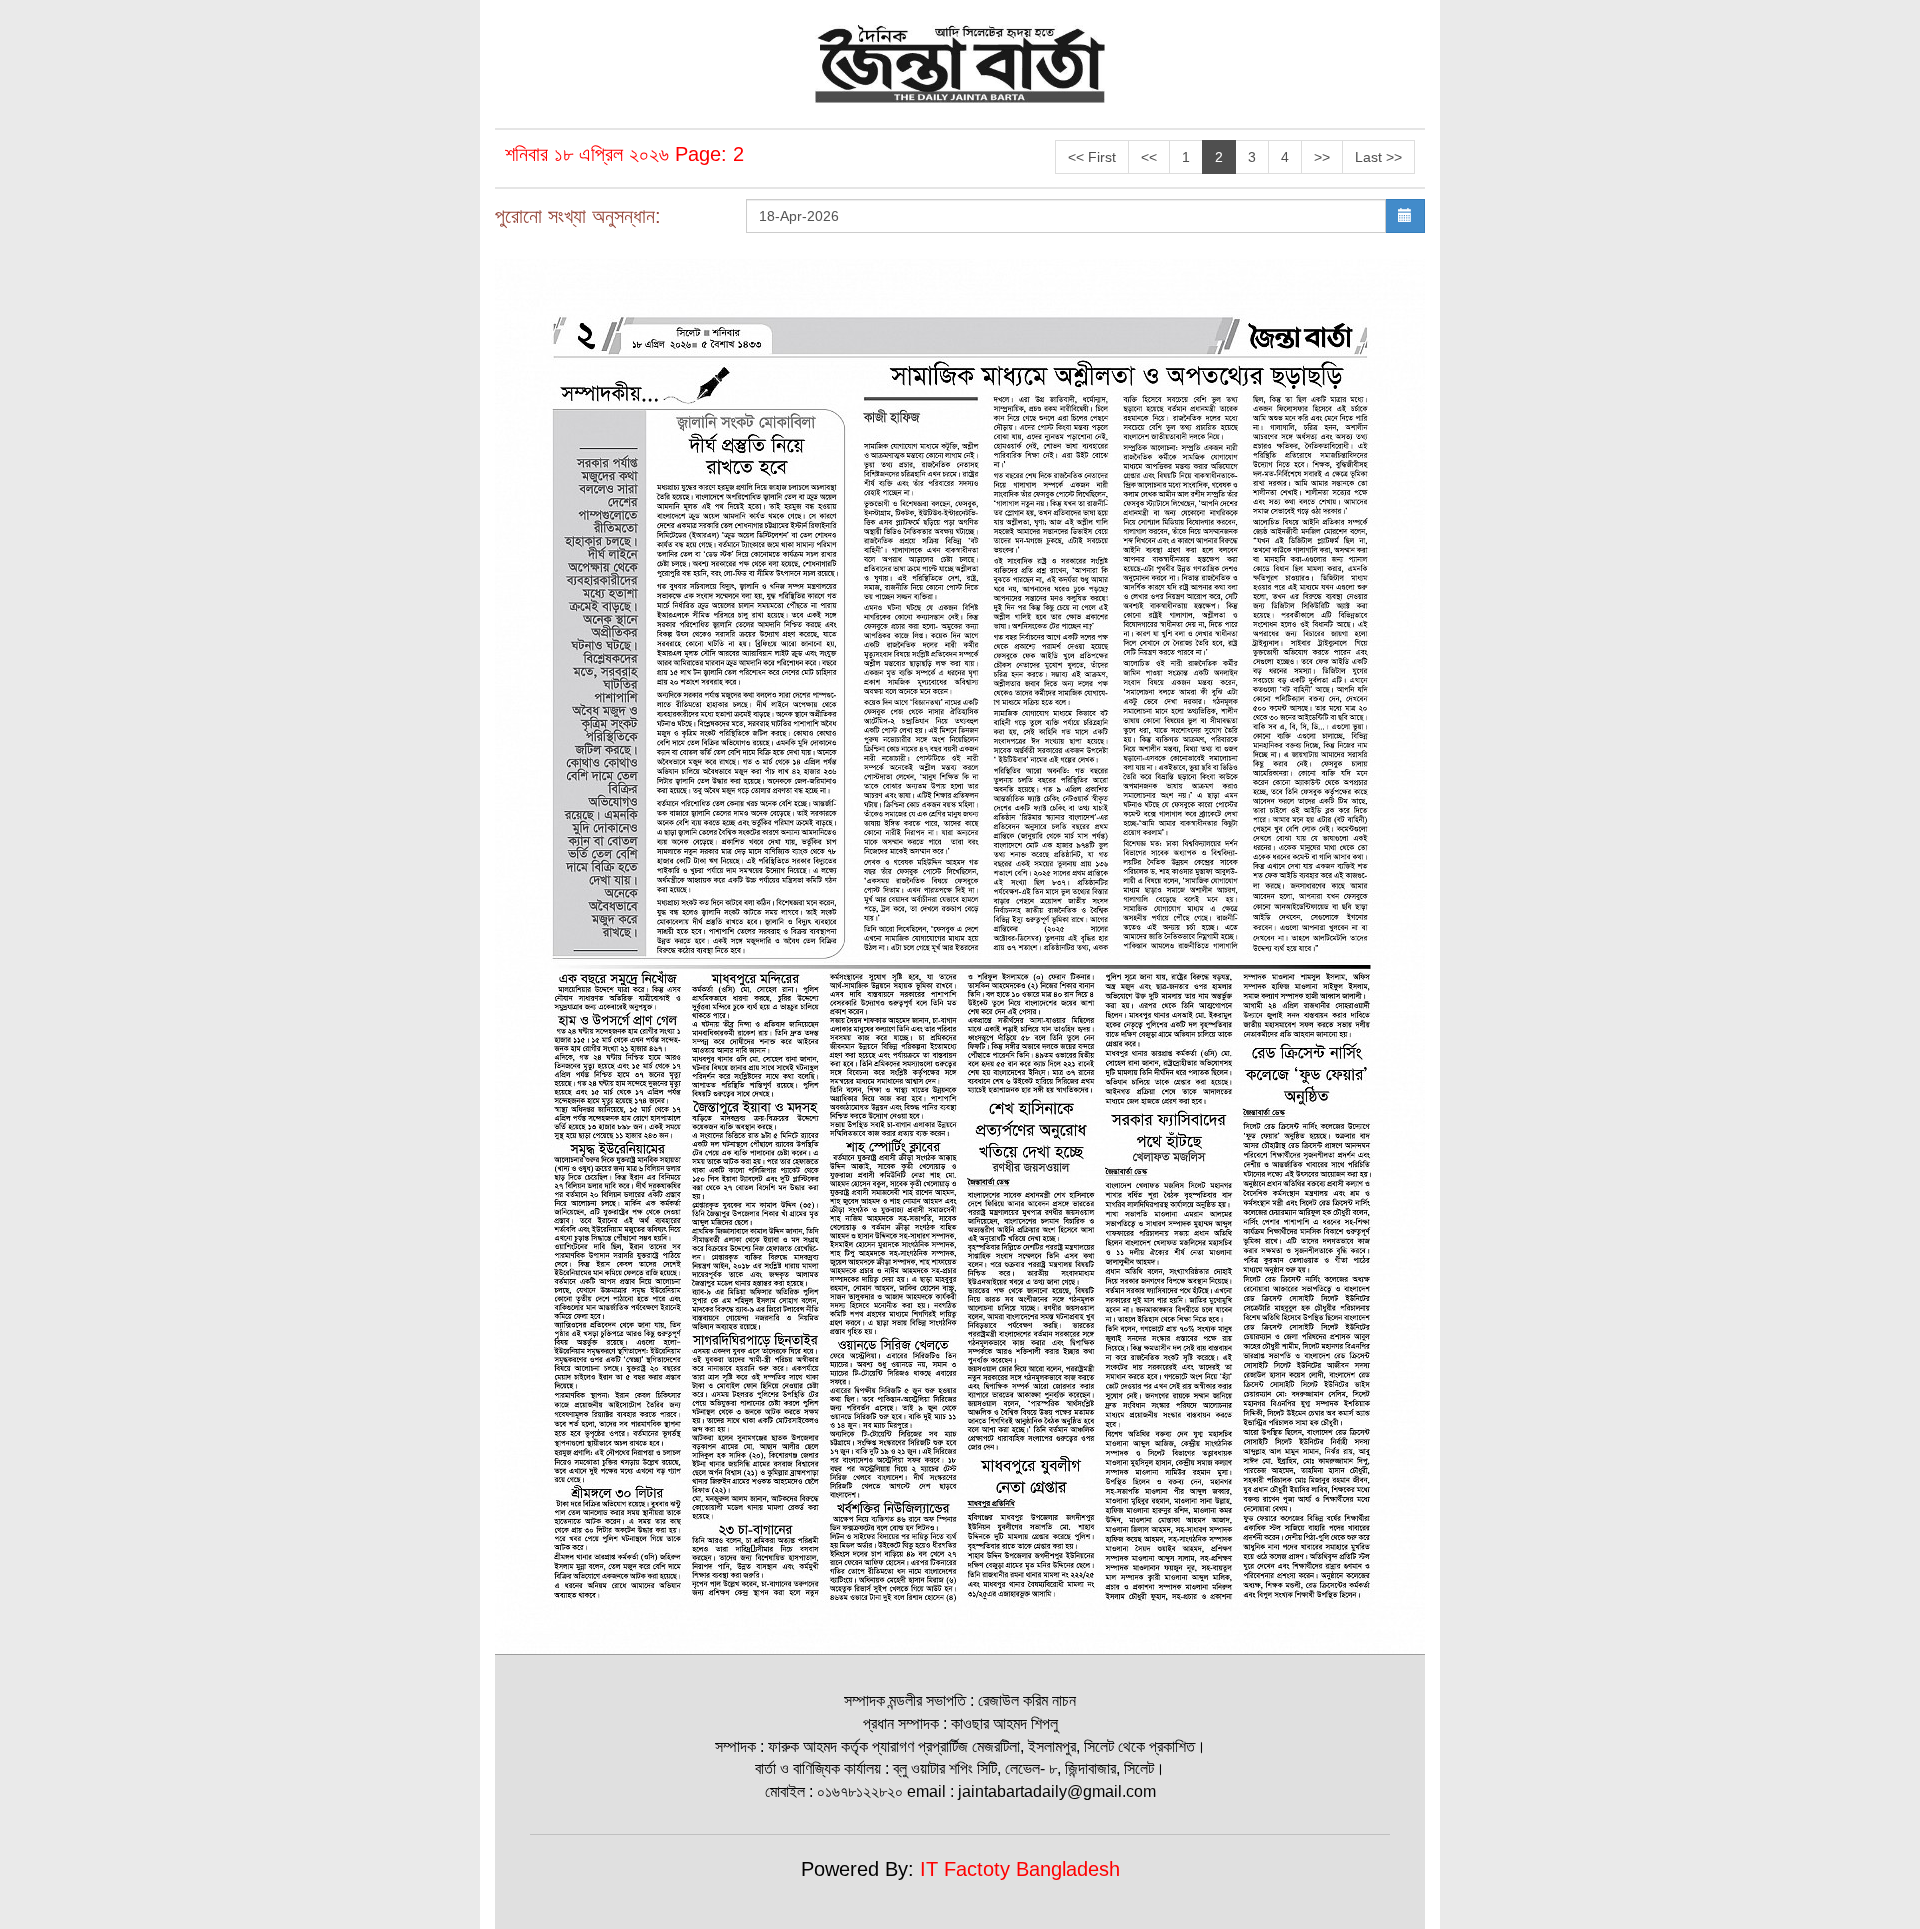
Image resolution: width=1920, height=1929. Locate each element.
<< (1149, 157)
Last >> (1378, 157)
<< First (1092, 157)
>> (1322, 157)
